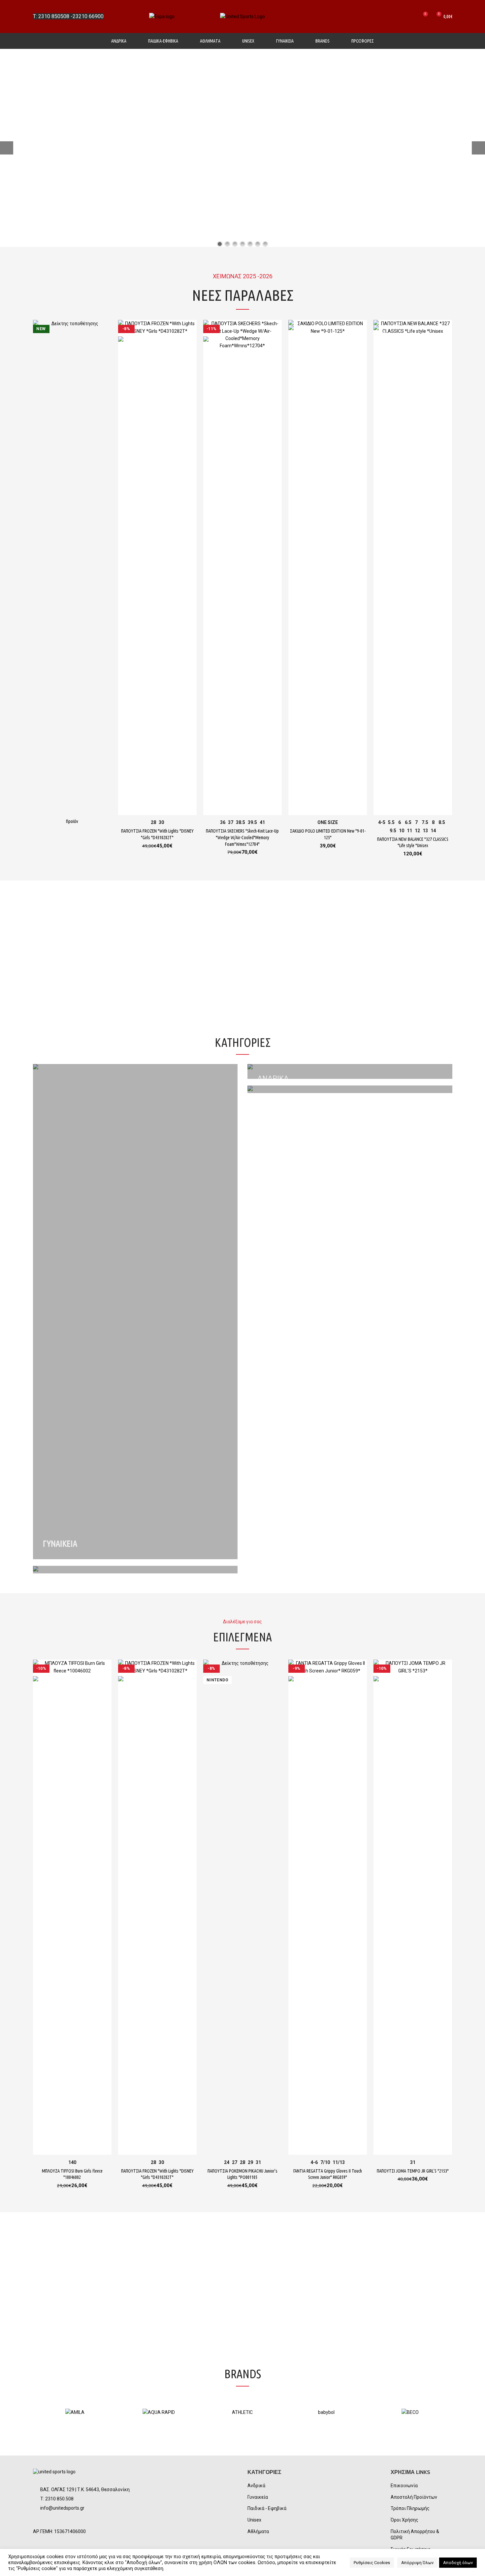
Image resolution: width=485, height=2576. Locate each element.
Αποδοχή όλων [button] (458, 2563)
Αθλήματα (258, 2531)
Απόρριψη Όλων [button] (417, 2563)
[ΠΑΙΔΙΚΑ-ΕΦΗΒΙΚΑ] (350, 1089)
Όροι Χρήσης (404, 2520)
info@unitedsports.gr (62, 2508)
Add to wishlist (107, 345)
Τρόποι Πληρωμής (410, 2508)
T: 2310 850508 (51, 16)
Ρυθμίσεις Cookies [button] (372, 2563)
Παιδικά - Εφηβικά (267, 2508)
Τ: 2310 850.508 (57, 2499)
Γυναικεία (258, 2497)
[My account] (399, 17)
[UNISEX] (135, 1570)
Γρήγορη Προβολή (107, 331)
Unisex (254, 2520)
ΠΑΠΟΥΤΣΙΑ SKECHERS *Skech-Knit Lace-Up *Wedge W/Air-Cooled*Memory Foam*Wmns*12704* (242, 837)
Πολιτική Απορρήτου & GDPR (415, 2535)
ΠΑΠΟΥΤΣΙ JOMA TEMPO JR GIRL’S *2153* (413, 2171)
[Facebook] (41, 2521)
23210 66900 (88, 16)
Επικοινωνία (404, 2486)
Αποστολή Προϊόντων (414, 2497)
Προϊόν (72, 821)
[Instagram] (57, 2521)
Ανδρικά (256, 2486)
